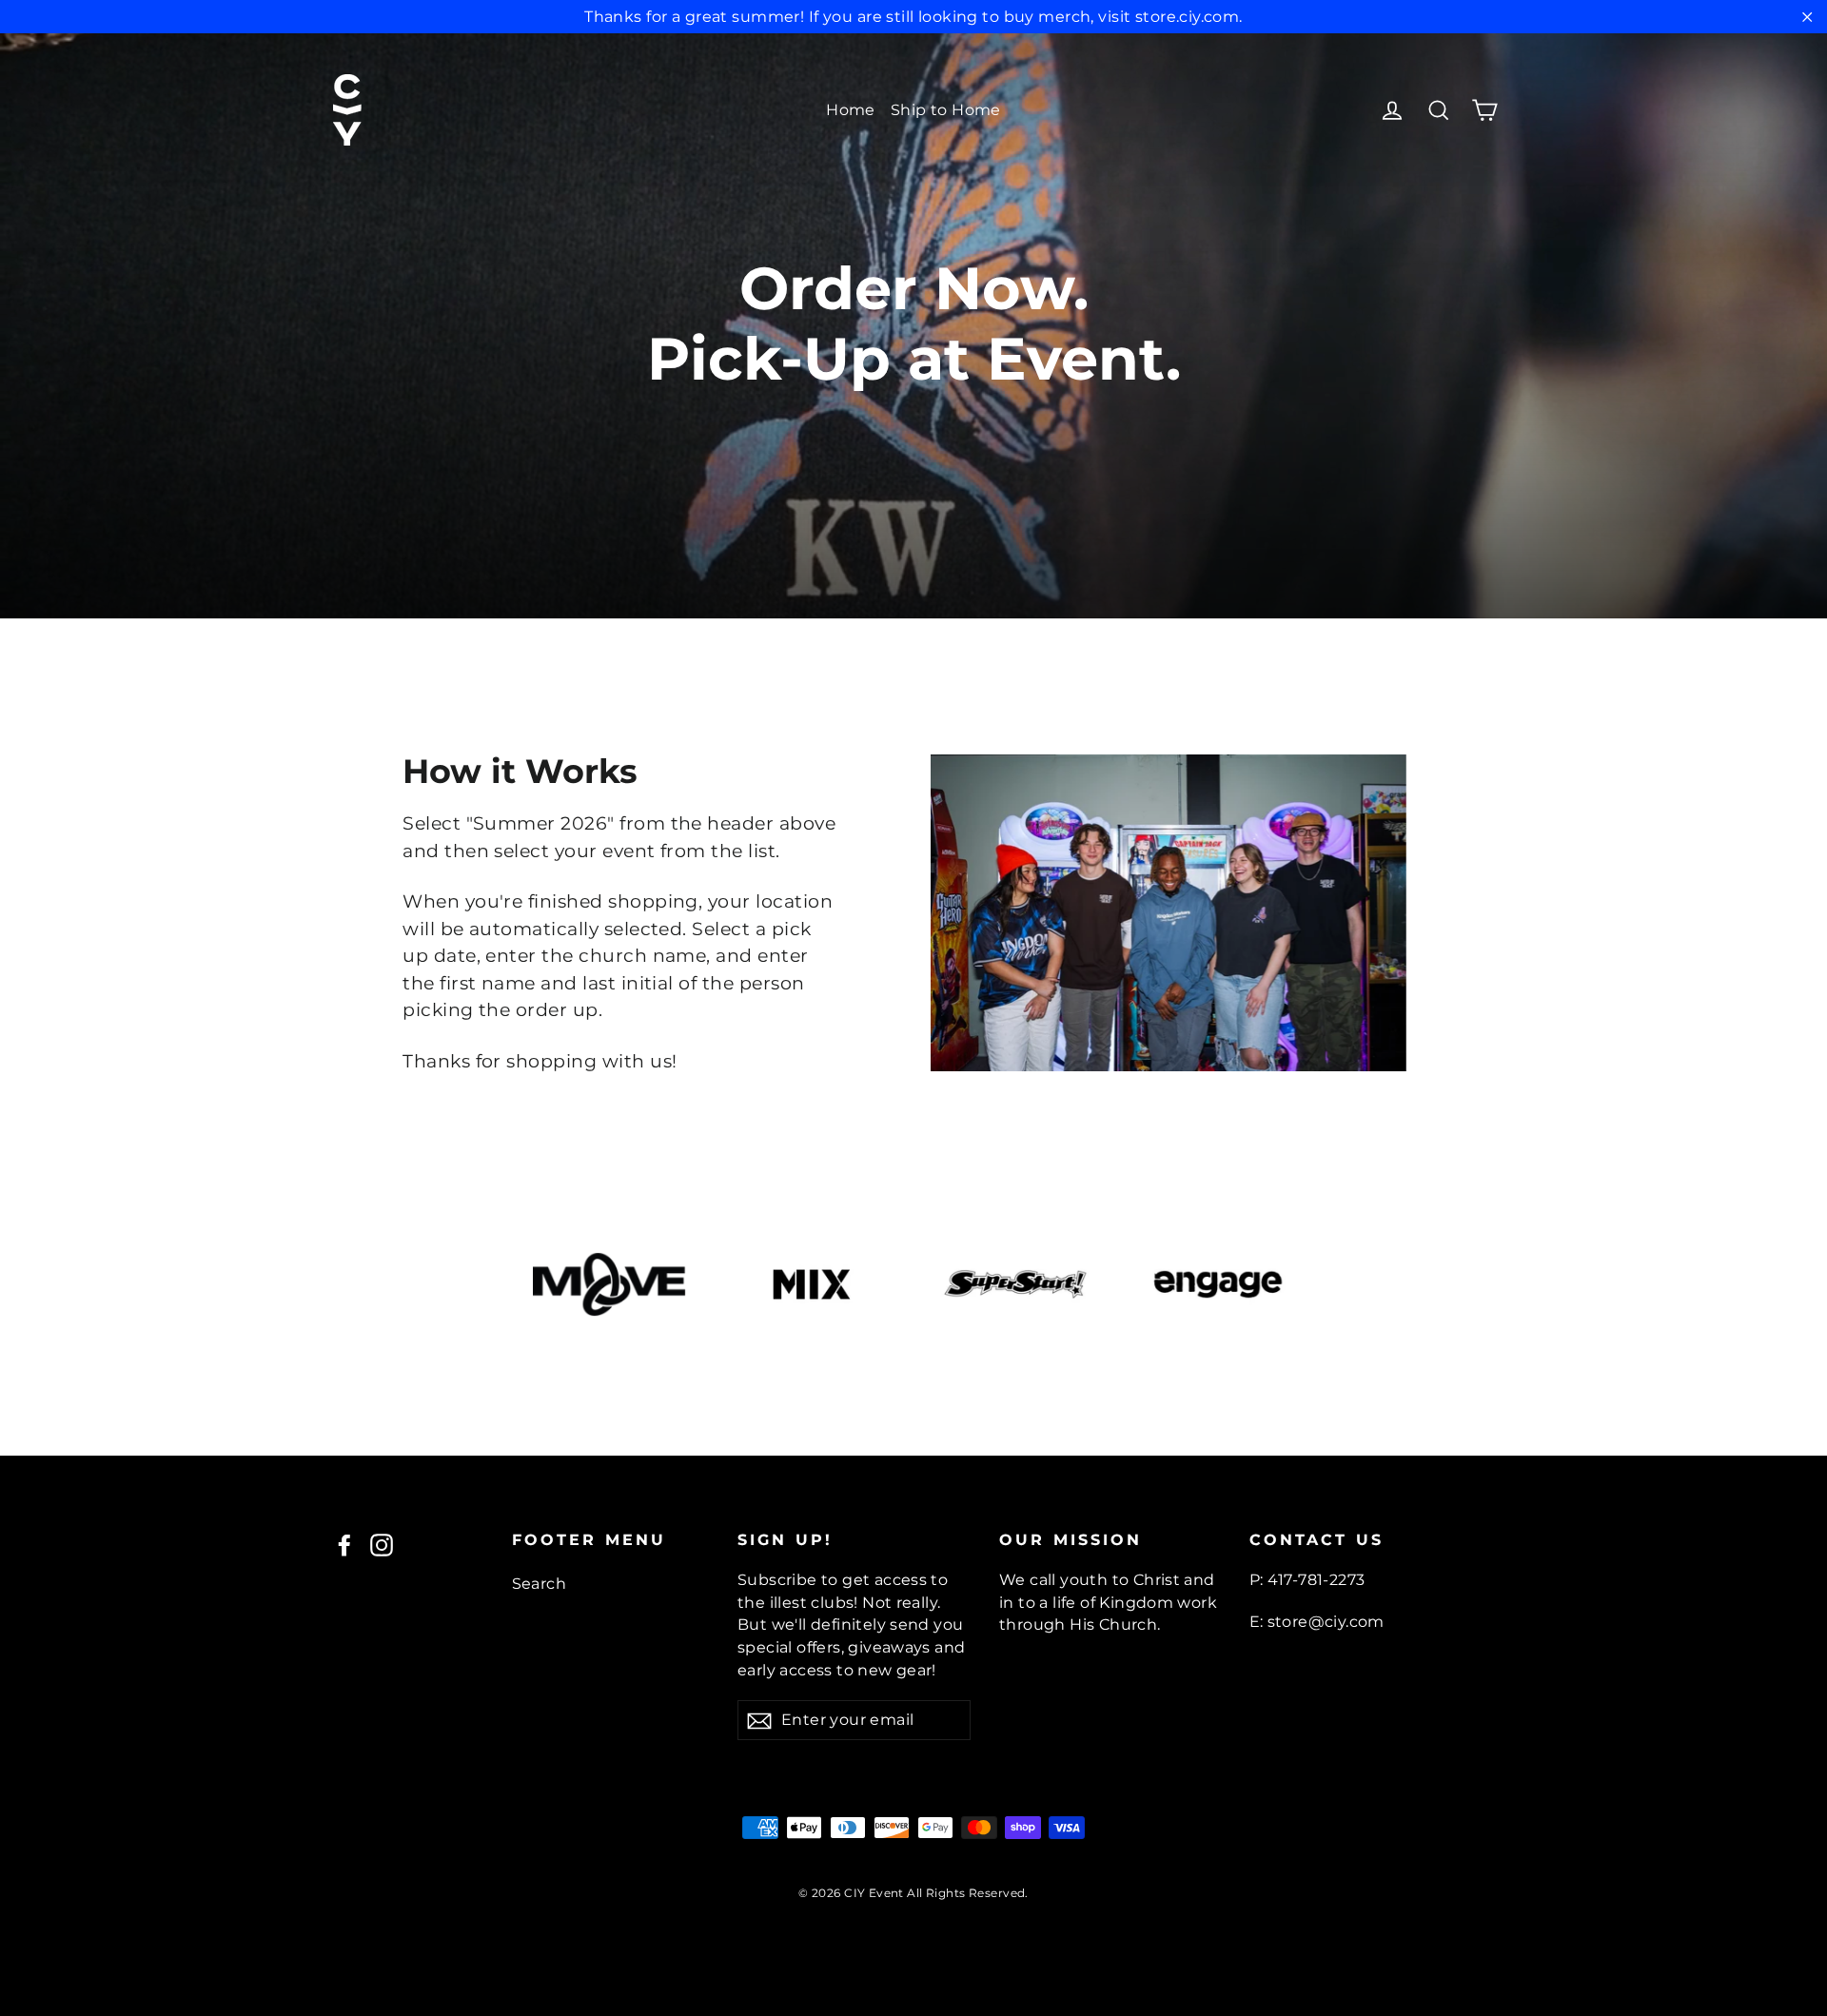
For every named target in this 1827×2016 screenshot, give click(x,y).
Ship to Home (946, 110)
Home (851, 110)
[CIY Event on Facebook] (344, 1544)
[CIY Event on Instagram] (382, 1544)
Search (540, 1584)
